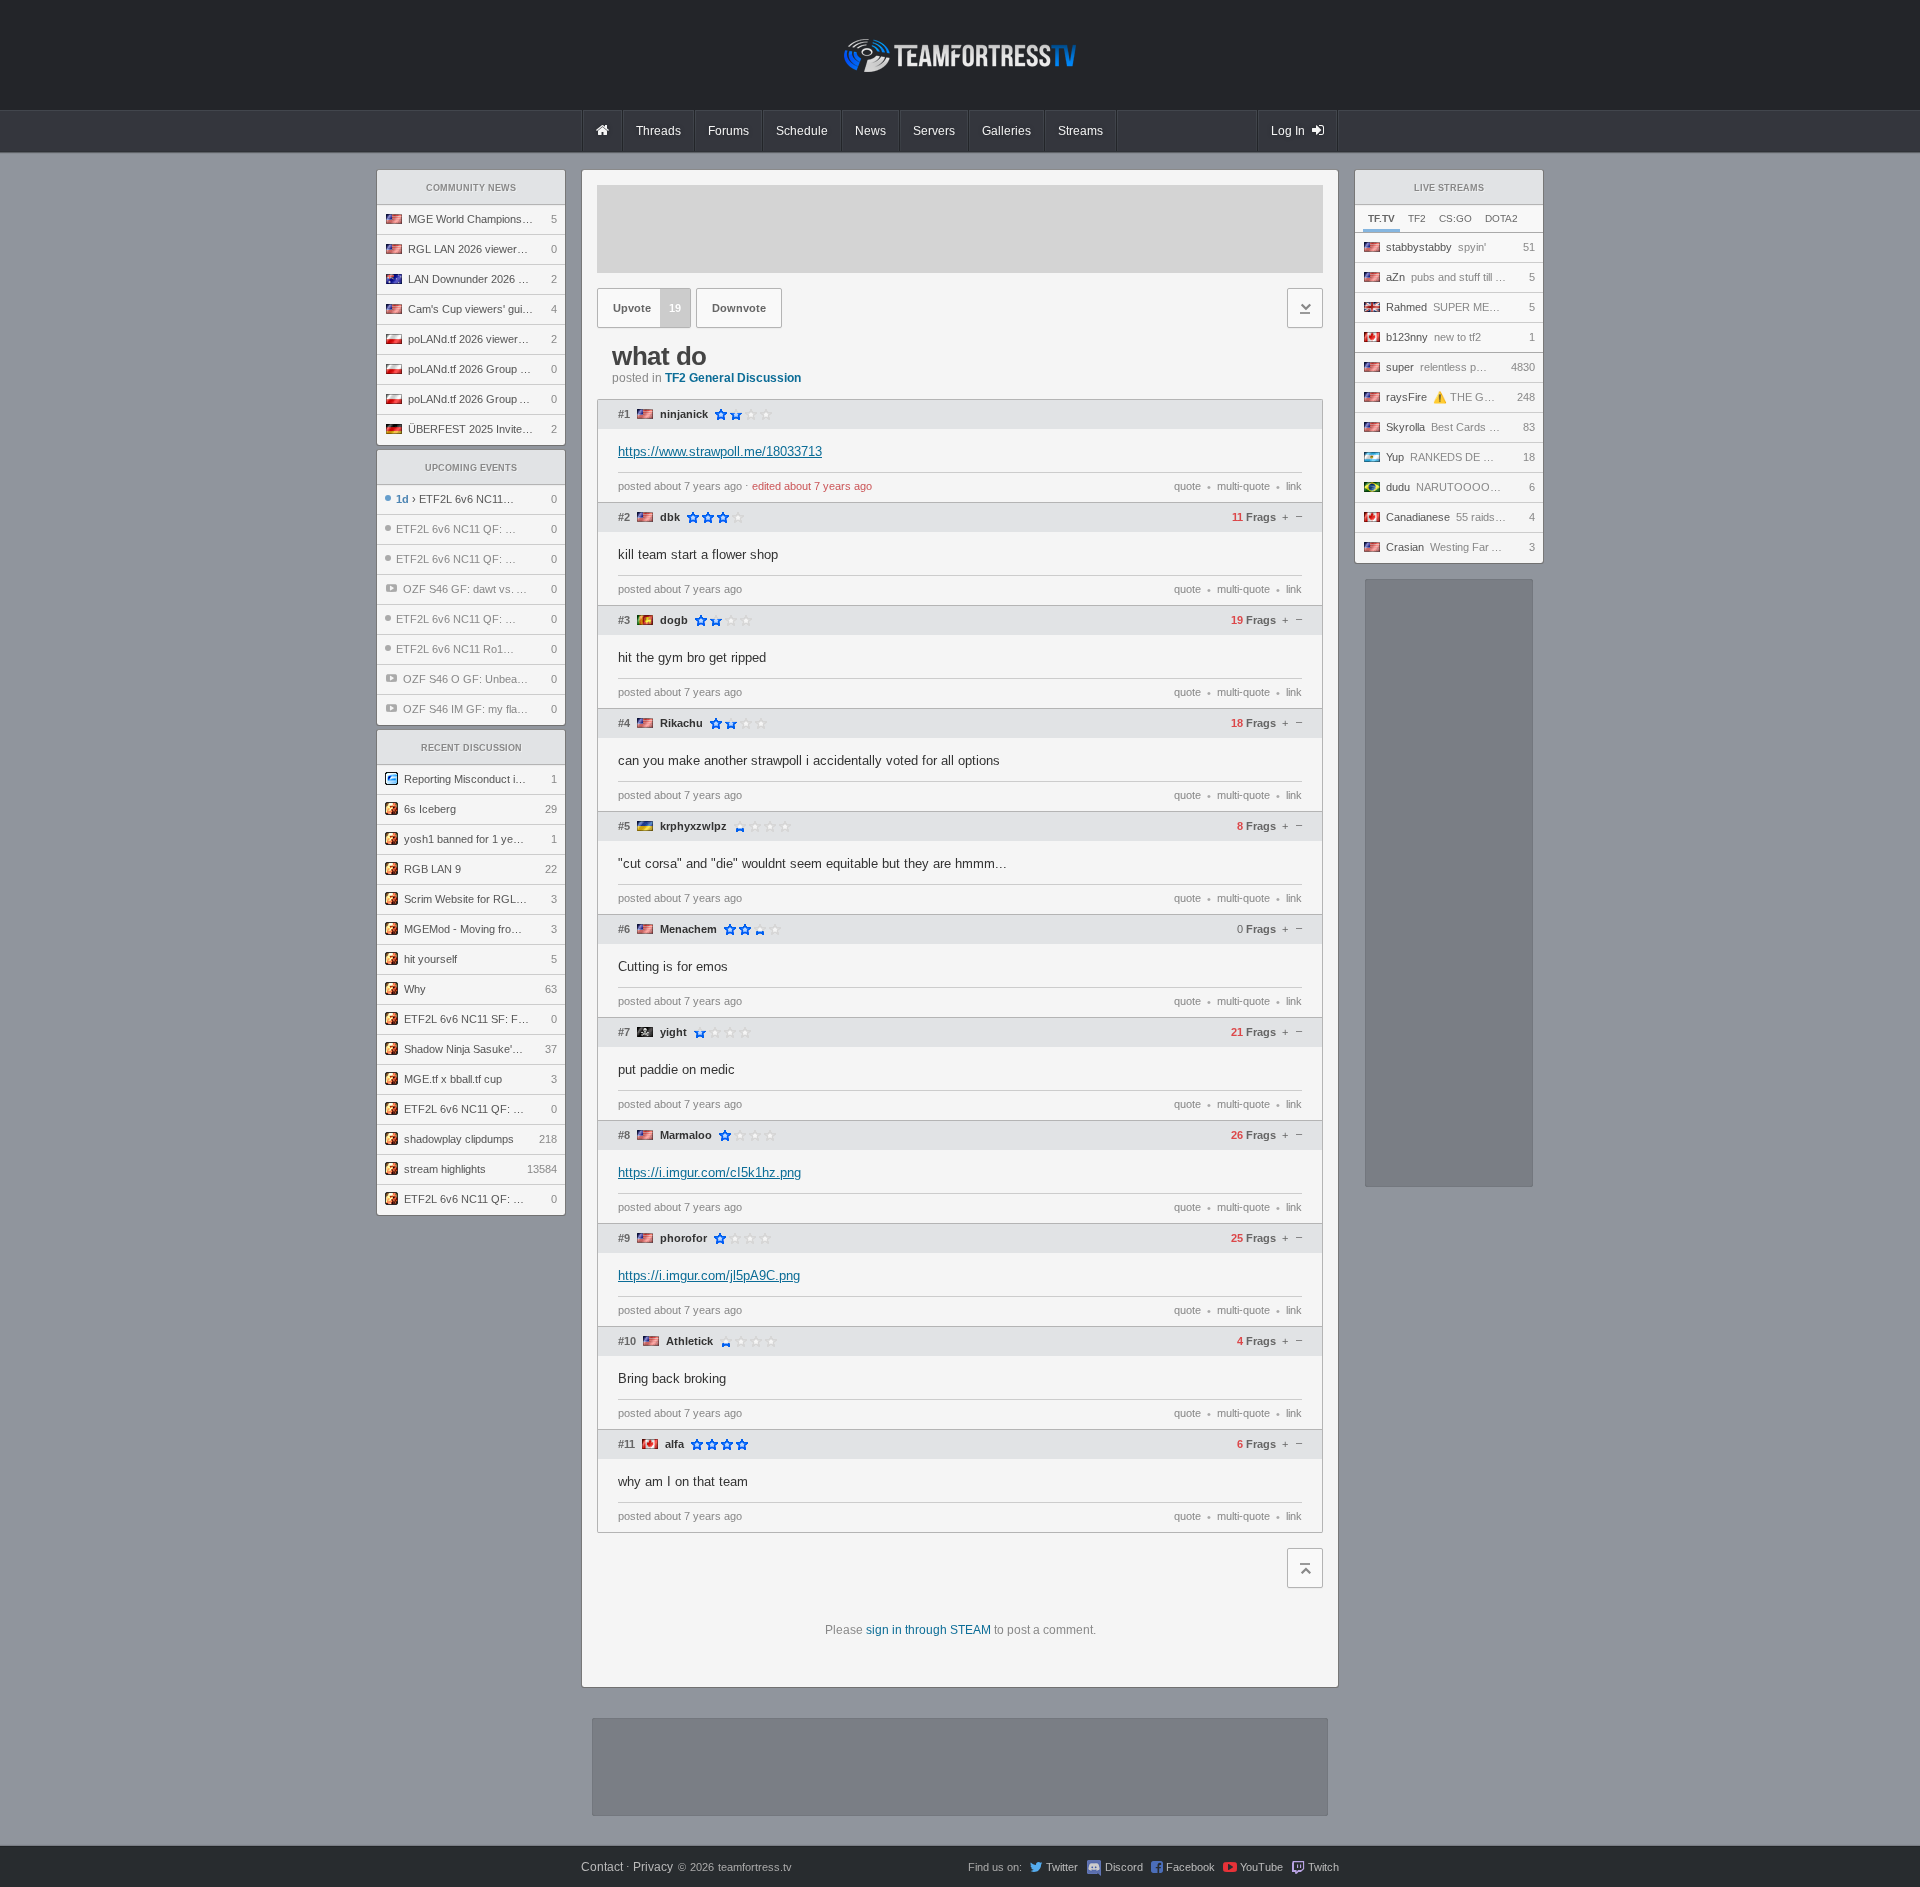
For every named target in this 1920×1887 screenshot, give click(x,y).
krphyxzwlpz (693, 826)
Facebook (1190, 1867)
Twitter (1062, 1867)
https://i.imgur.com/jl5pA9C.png (709, 1275)
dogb (674, 620)
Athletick (689, 1341)
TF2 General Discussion (733, 378)
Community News (471, 188)
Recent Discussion (471, 748)
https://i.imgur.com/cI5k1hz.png (709, 1172)
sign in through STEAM (928, 1630)
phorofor (683, 1238)
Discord (1124, 1867)
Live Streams (1449, 188)
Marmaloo (686, 1135)
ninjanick (684, 414)
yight (673, 1032)
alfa (674, 1444)
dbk (670, 517)
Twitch (1323, 1867)
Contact (602, 1867)
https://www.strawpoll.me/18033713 (720, 451)
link (1294, 486)
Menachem (688, 929)
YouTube (1261, 1867)
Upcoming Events (471, 468)
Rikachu (681, 723)
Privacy (653, 1867)
